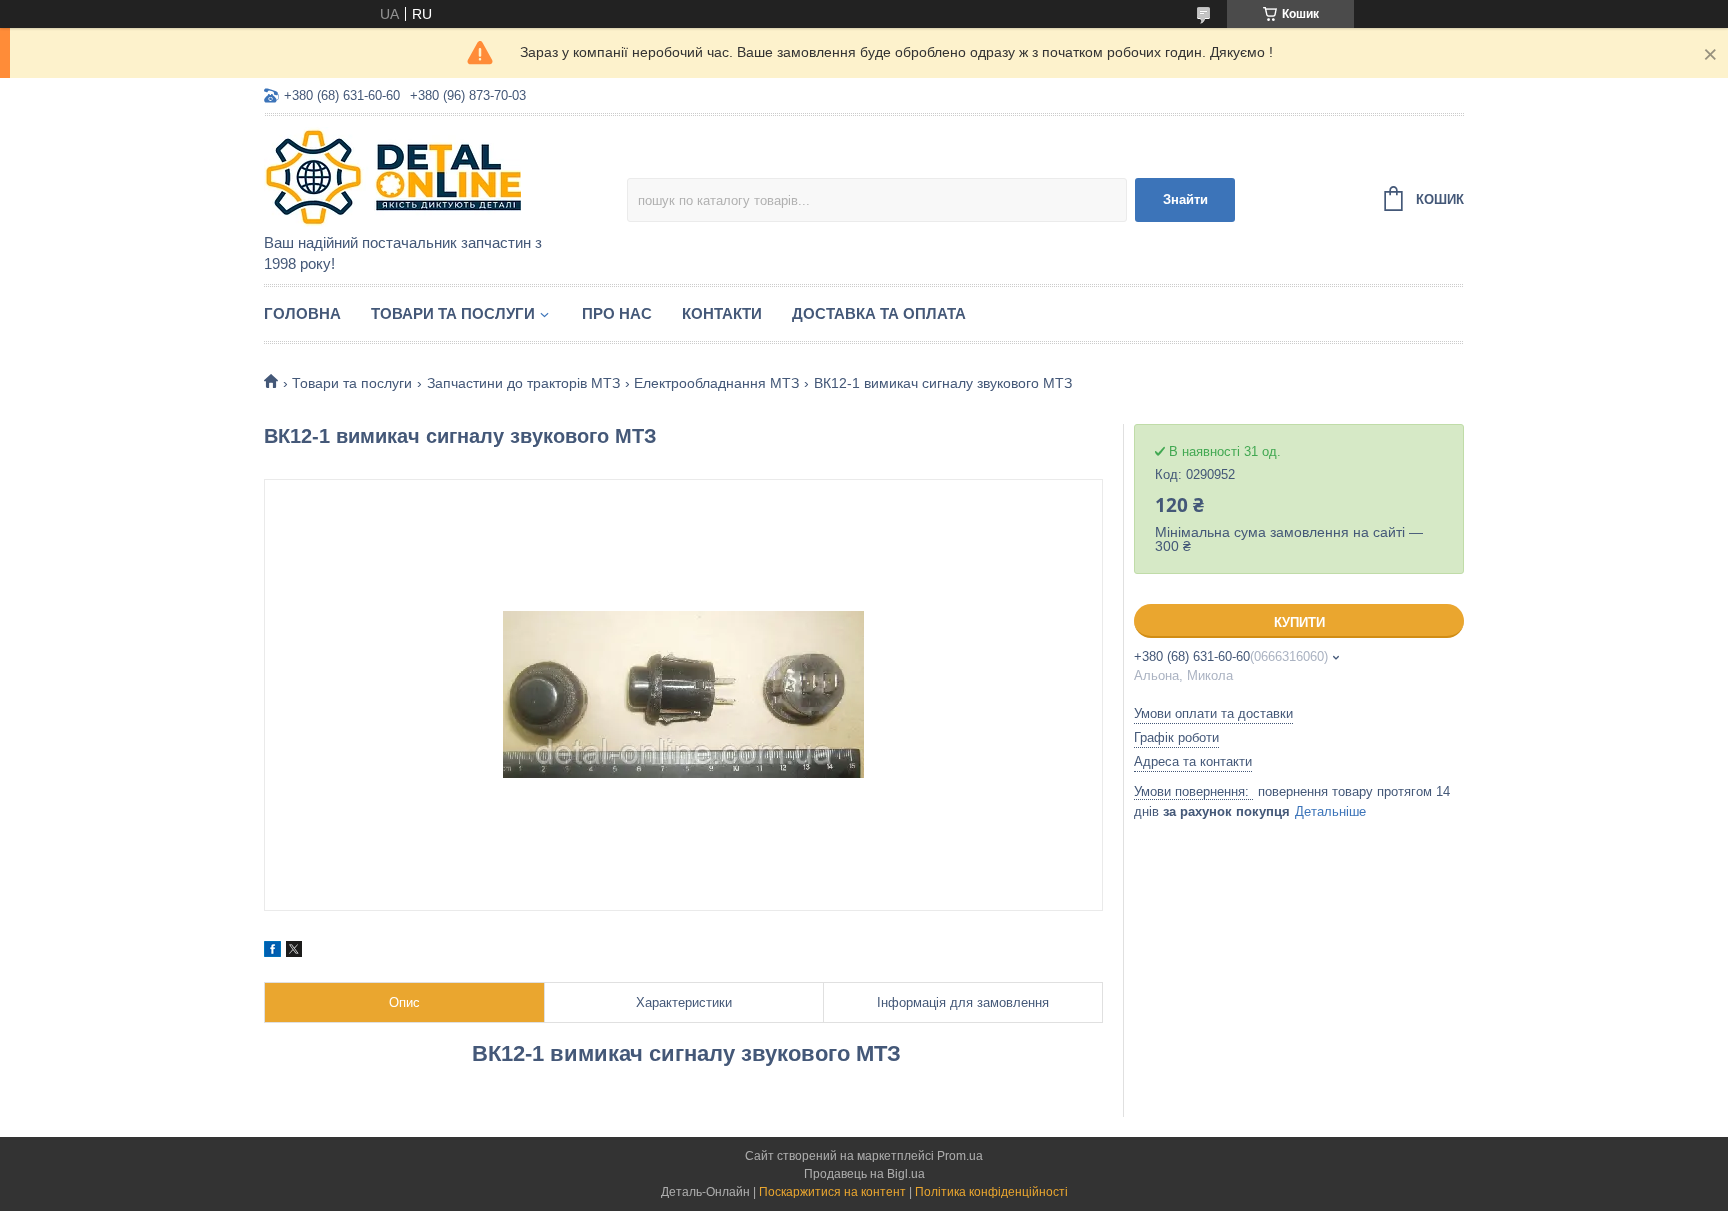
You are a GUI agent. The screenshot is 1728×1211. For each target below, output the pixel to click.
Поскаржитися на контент (832, 1192)
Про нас (617, 313)
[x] (294, 952)
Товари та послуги (453, 313)
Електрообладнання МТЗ (716, 383)
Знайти (1185, 199)
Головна (302, 313)
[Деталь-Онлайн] (439, 176)
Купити (1299, 622)
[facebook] (272, 952)
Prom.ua (960, 1156)
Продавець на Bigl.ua (864, 1174)
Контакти (722, 313)
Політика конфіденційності (991, 1192)
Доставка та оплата (879, 313)
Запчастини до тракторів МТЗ (523, 383)
